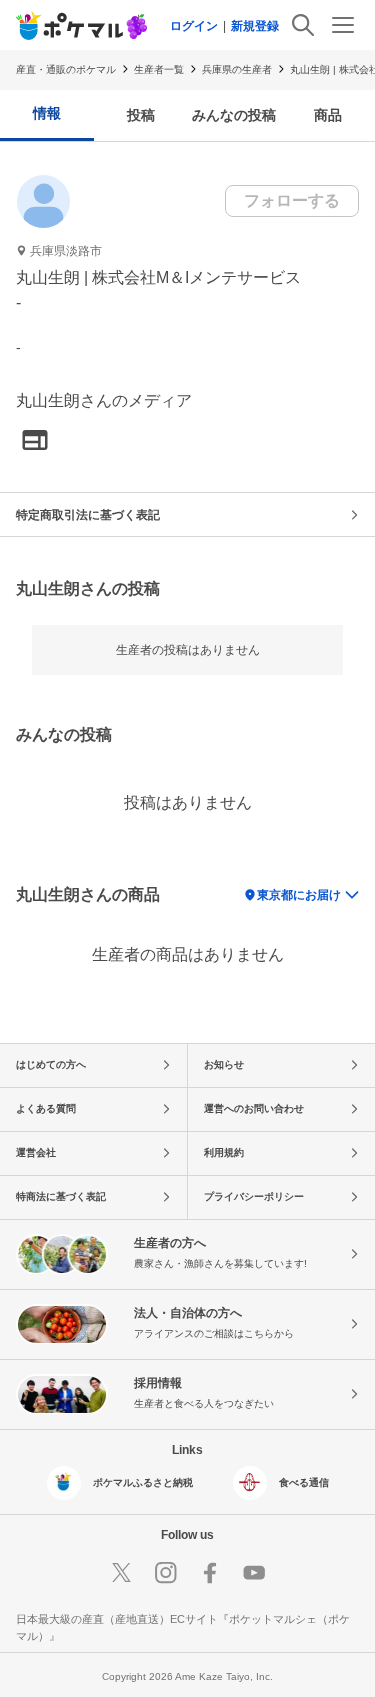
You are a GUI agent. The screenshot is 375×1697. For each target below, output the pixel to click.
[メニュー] (343, 25)
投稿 (141, 115)
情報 (47, 113)
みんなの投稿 (234, 115)
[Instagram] (166, 1573)
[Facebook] (210, 1573)
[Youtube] (254, 1573)
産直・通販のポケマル (66, 69)
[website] (35, 441)
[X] (122, 1573)
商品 (328, 115)
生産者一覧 (159, 69)
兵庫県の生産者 (237, 69)
